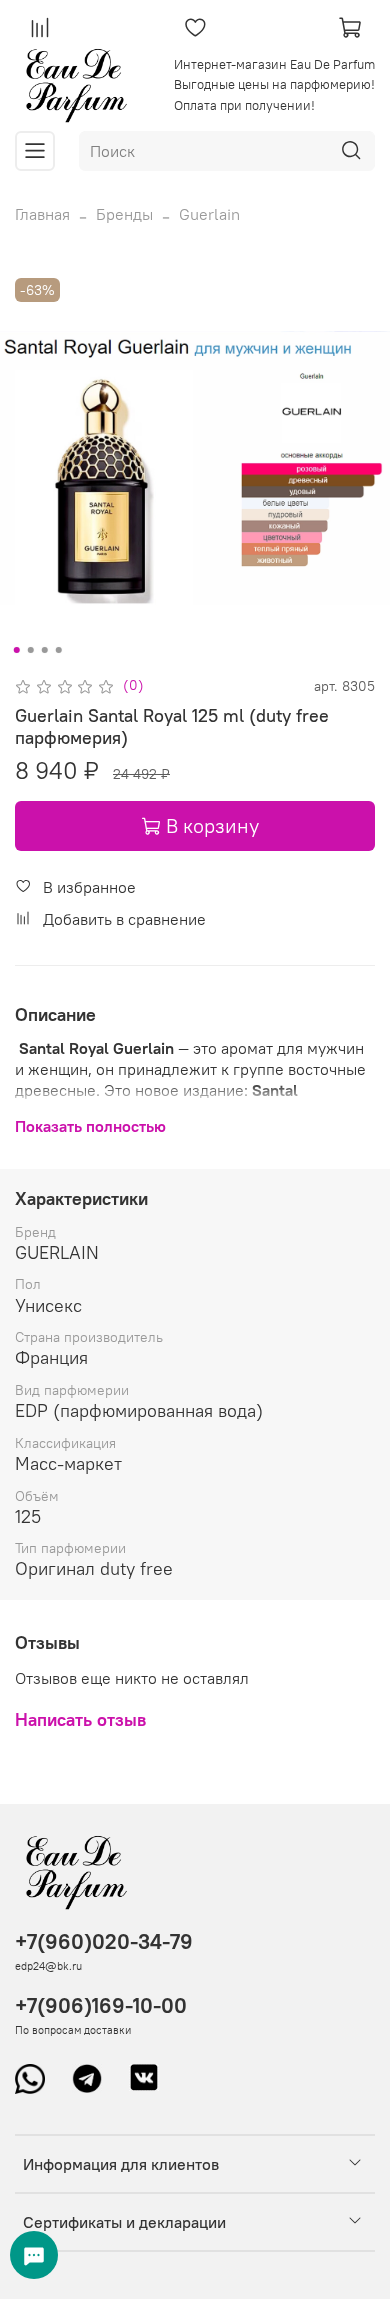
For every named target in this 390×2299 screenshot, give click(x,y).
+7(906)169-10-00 (101, 2005)
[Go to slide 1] (17, 650)
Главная (42, 214)
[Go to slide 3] (45, 650)
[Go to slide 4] (59, 650)
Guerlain (209, 214)
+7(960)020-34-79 (104, 1941)
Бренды (124, 214)
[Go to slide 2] (31, 650)
